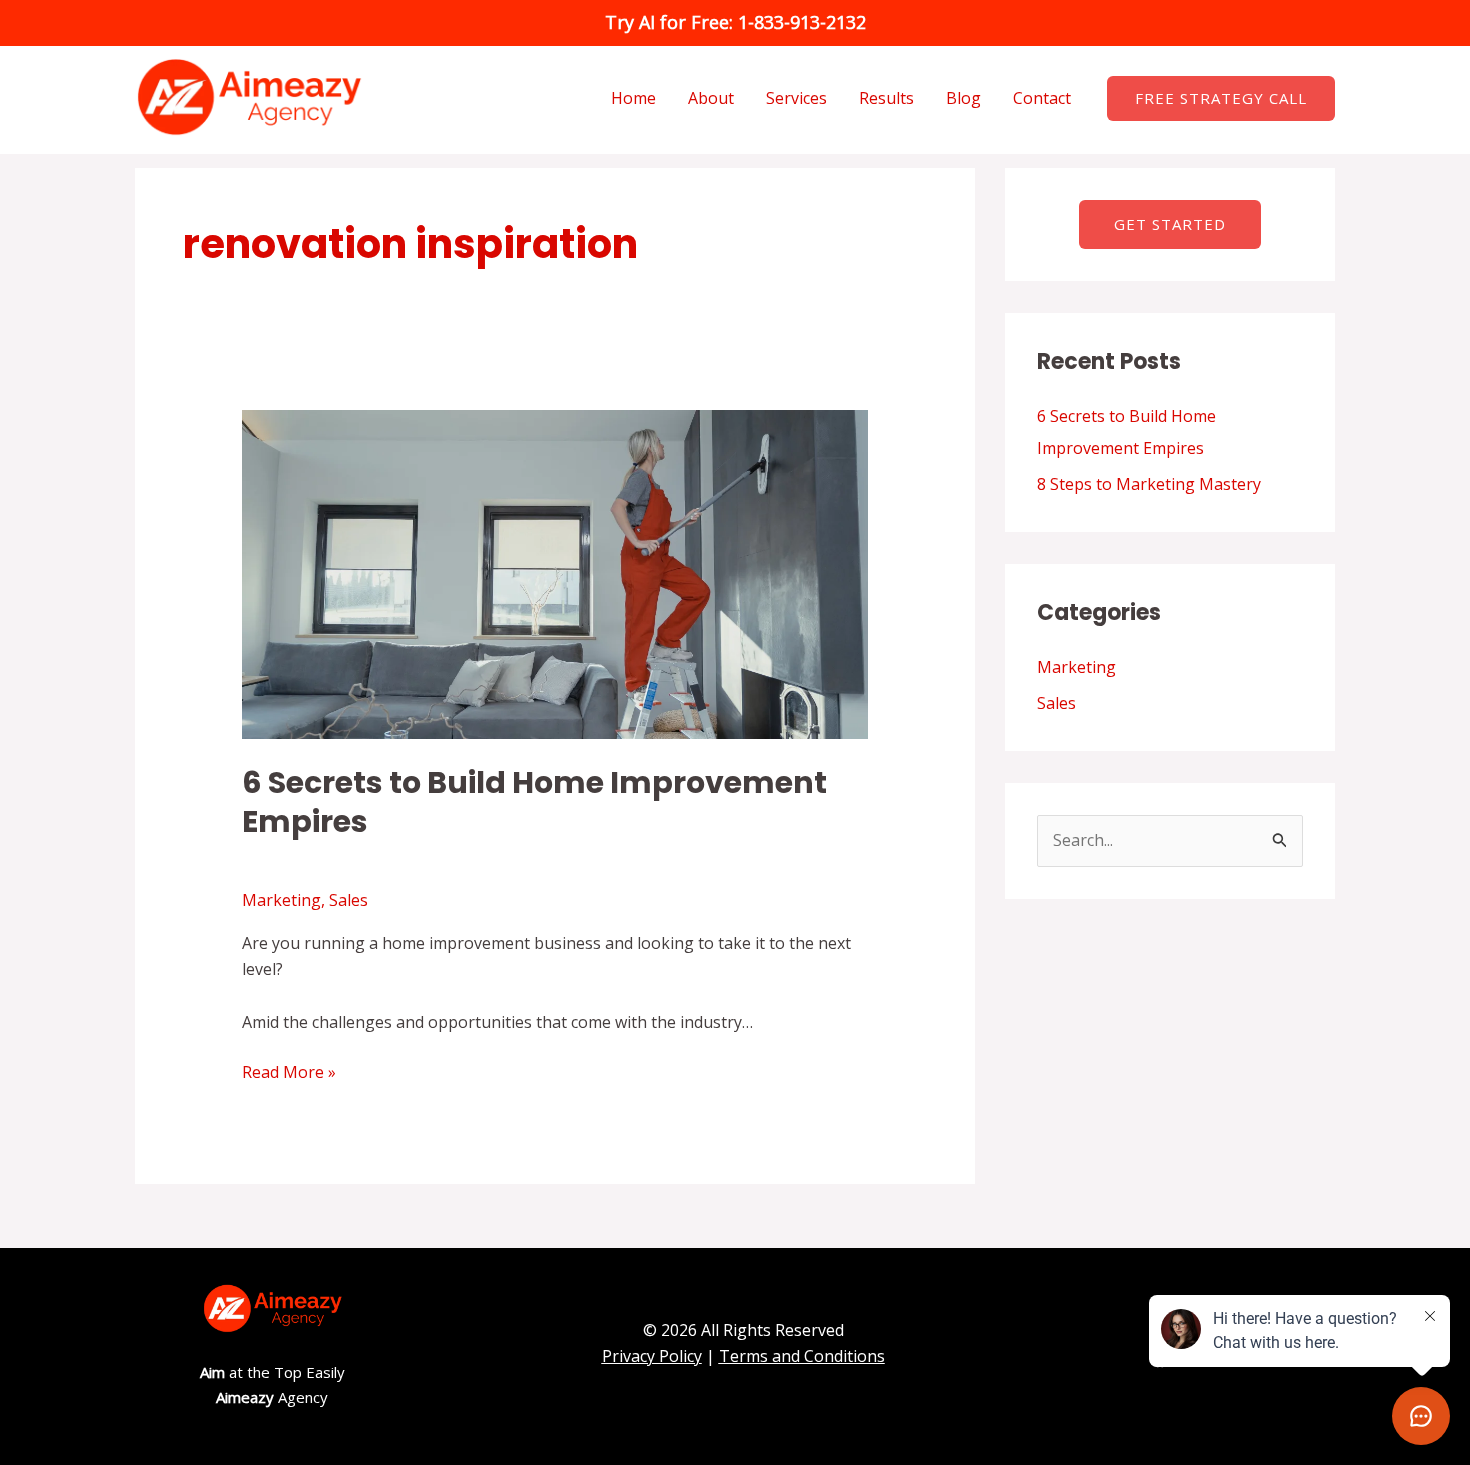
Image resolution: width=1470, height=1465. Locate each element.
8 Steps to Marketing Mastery (1149, 484)
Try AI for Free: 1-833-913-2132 (735, 22)
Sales (348, 900)
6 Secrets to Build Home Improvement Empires (534, 802)
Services (796, 98)
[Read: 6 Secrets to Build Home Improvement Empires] (555, 573)
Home (633, 98)
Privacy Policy (652, 1356)
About (711, 98)
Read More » (289, 1071)
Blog (963, 98)
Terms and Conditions (802, 1356)
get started (1170, 224)
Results (886, 98)
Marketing (281, 900)
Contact (1042, 98)
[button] (1221, 98)
